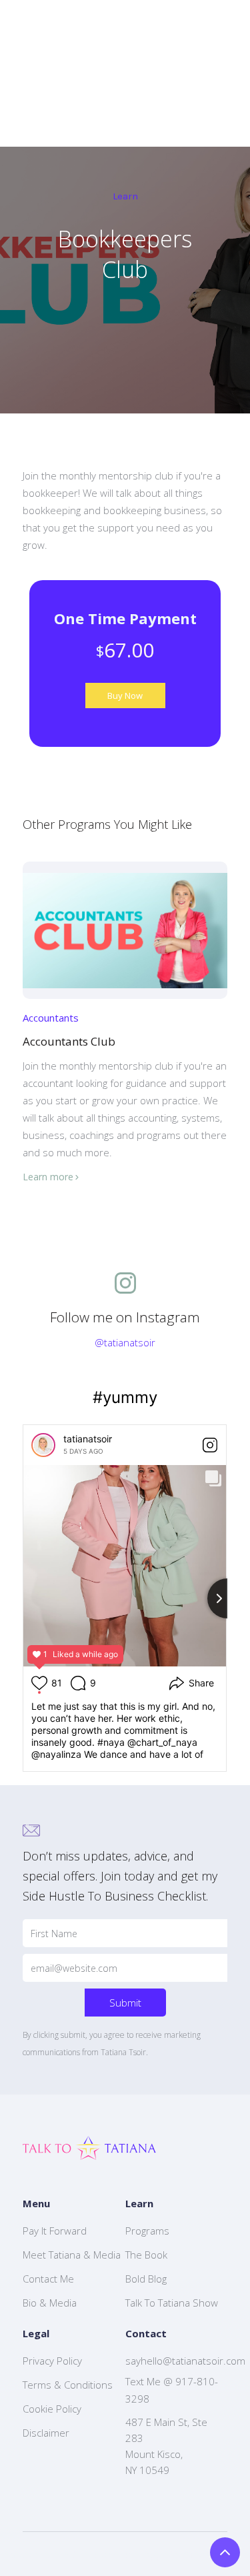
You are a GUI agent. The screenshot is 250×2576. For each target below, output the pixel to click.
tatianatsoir (88, 1439)
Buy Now (125, 696)
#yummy (125, 1397)
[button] (118, 1197)
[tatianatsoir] (43, 1445)
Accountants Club (69, 1041)
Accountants (51, 1018)
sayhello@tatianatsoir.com (185, 2361)
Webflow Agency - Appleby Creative (140, 2554)
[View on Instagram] (210, 1445)
